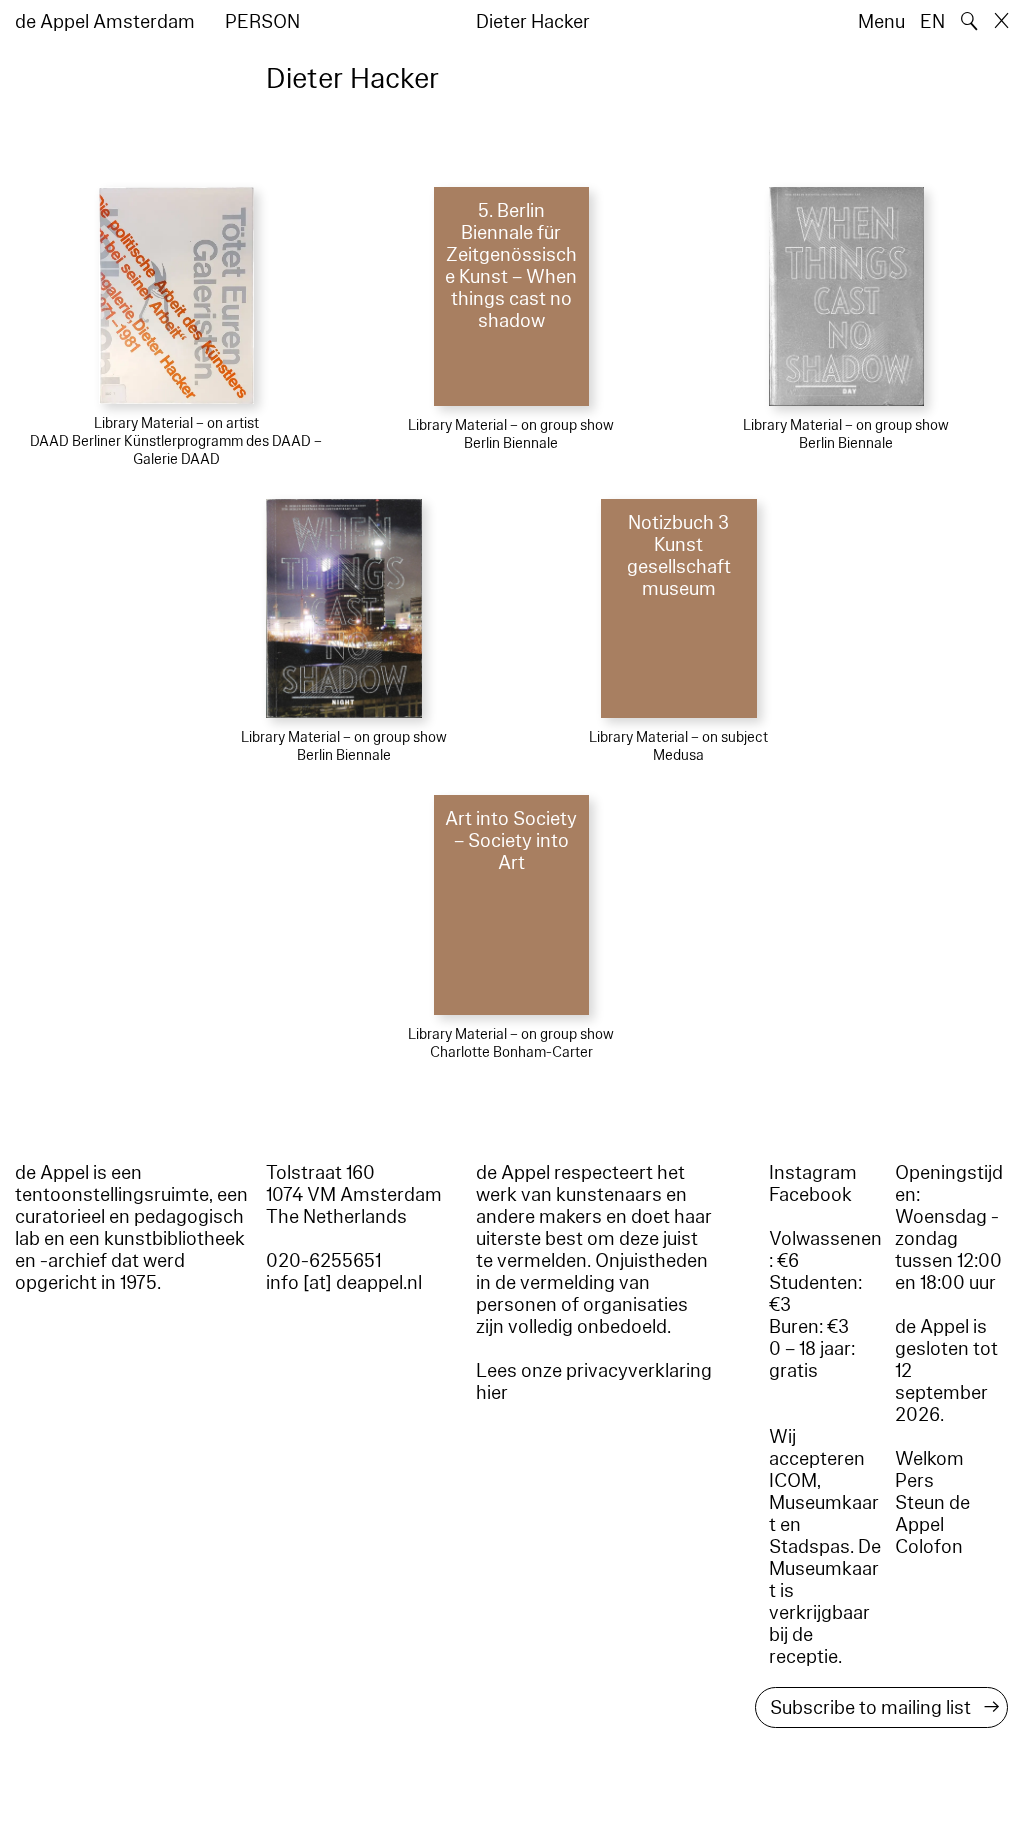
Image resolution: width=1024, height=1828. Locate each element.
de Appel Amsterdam (105, 22)
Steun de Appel (932, 1514)
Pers (914, 1481)
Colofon (929, 1547)
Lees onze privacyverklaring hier (594, 1382)
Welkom (929, 1459)
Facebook (810, 1195)
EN (932, 22)
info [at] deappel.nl (344, 1283)
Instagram (813, 1173)
